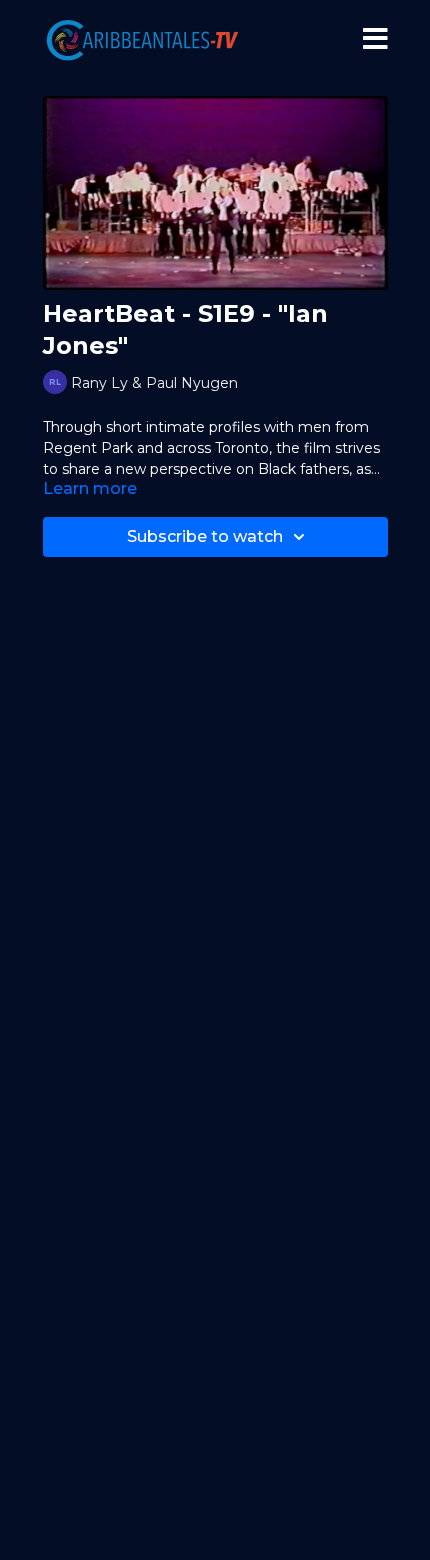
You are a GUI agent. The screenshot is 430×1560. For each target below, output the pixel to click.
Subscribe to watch (205, 536)
